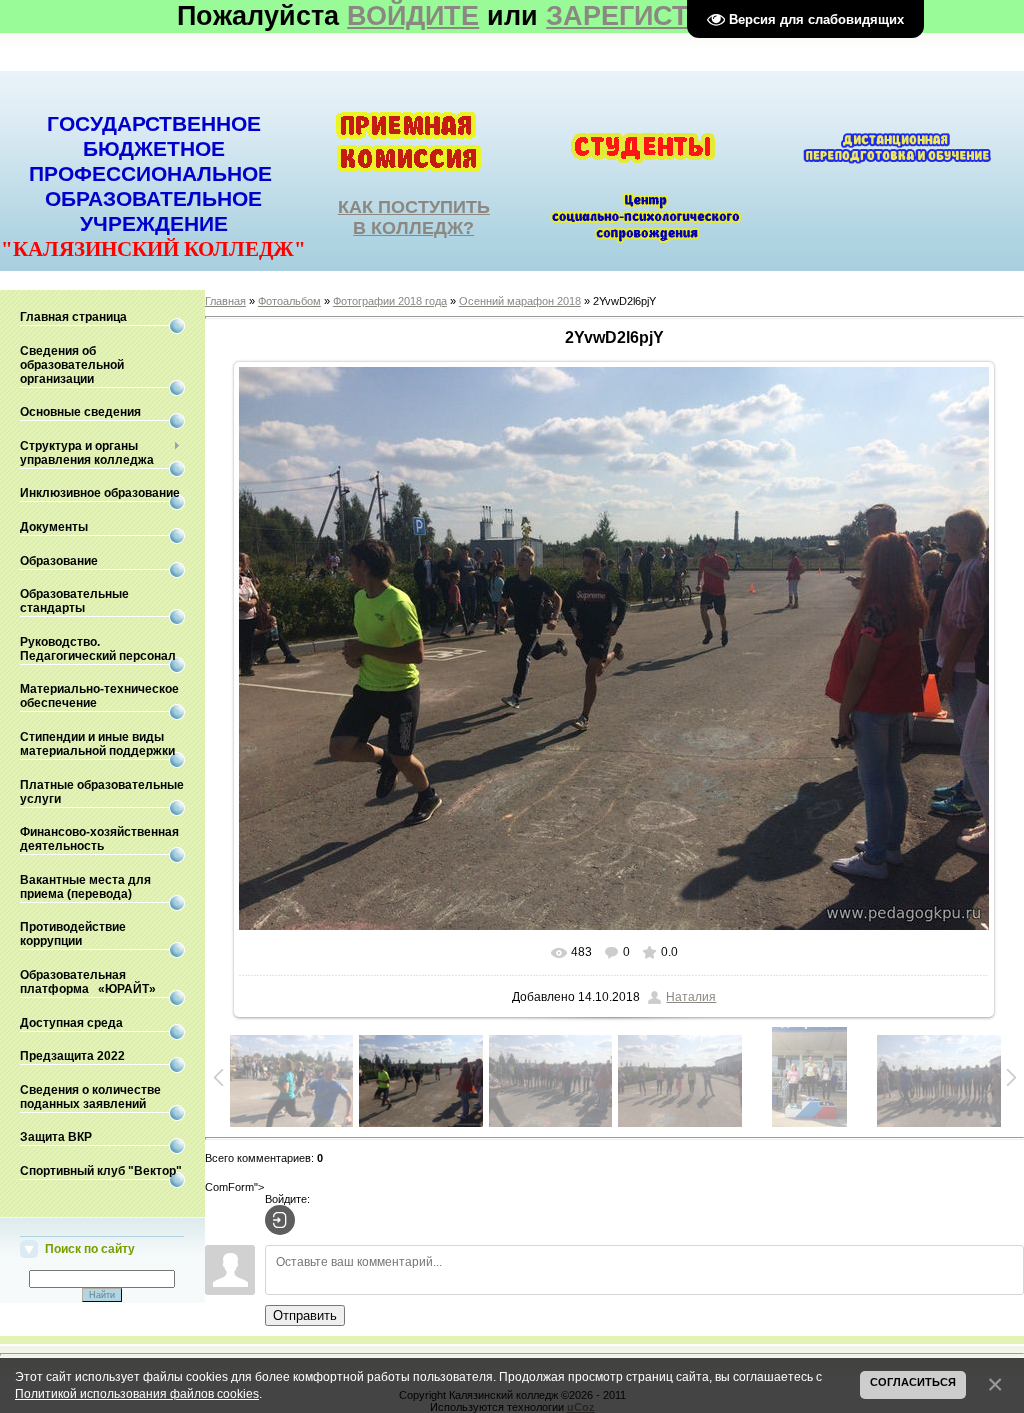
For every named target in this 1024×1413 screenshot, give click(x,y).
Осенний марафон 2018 (520, 301)
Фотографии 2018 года (390, 301)
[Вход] (280, 1220)
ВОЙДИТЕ (413, 16)
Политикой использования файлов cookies (137, 1393)
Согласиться (913, 1382)
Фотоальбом (289, 301)
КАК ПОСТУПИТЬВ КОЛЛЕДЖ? (414, 217)
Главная (225, 301)
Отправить (305, 1315)
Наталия (691, 997)
